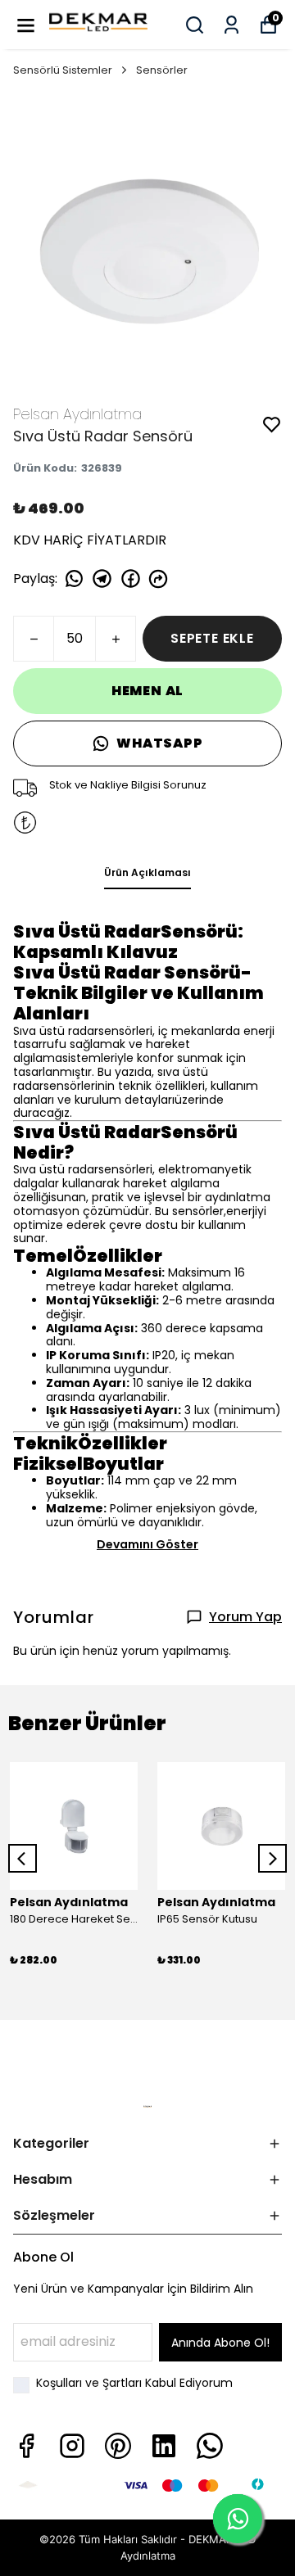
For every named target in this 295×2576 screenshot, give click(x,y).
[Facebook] (26, 2446)
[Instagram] (72, 2446)
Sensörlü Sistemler (63, 70)
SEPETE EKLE (212, 638)
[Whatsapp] (210, 2446)
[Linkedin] (164, 2446)
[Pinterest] (118, 2446)
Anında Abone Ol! (220, 2343)
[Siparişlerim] (231, 25)
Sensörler (162, 70)
